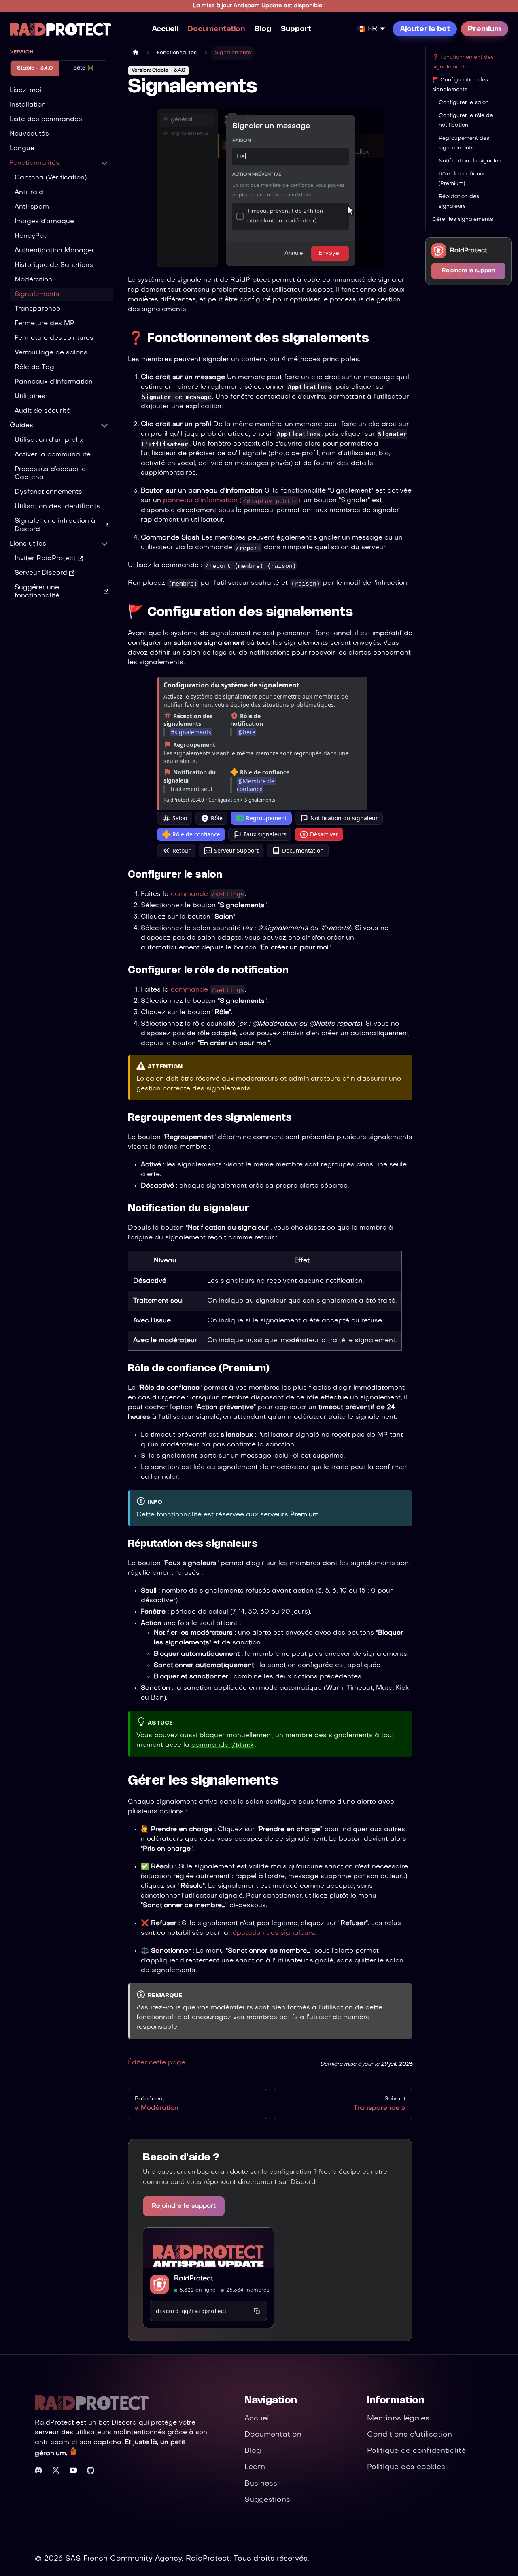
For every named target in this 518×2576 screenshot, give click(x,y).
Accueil (165, 29)
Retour (182, 850)
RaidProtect (194, 2279)
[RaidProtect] (208, 2248)
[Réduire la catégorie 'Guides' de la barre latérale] (104, 426)
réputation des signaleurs (272, 1933)
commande (207, 894)
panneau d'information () (232, 501)
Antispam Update (258, 6)
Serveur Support (236, 850)
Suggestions (267, 2500)
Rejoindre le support (184, 2206)
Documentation (216, 29)
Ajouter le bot (425, 29)
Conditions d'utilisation (410, 2435)
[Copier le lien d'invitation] (257, 2311)
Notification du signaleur (344, 818)
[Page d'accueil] (136, 53)
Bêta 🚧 (84, 68)
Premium (484, 29)
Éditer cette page (157, 2063)
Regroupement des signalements (464, 143)
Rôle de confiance (196, 834)
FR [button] (373, 29)
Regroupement (266, 818)
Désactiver (324, 834)
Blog (263, 29)
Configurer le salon (464, 103)
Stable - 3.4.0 (35, 68)
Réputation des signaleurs (459, 202)
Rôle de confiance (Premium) (463, 179)
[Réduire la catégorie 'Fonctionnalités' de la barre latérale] (104, 163)
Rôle (217, 818)
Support (296, 29)
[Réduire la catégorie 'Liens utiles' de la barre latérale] (104, 544)
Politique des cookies (406, 2467)
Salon (180, 818)
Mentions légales (398, 2419)
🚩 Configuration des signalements (460, 85)
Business (261, 2484)
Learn (255, 2467)
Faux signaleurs (265, 834)
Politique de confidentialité (416, 2451)
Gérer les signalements (463, 220)
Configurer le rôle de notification (466, 121)
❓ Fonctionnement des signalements (463, 62)
